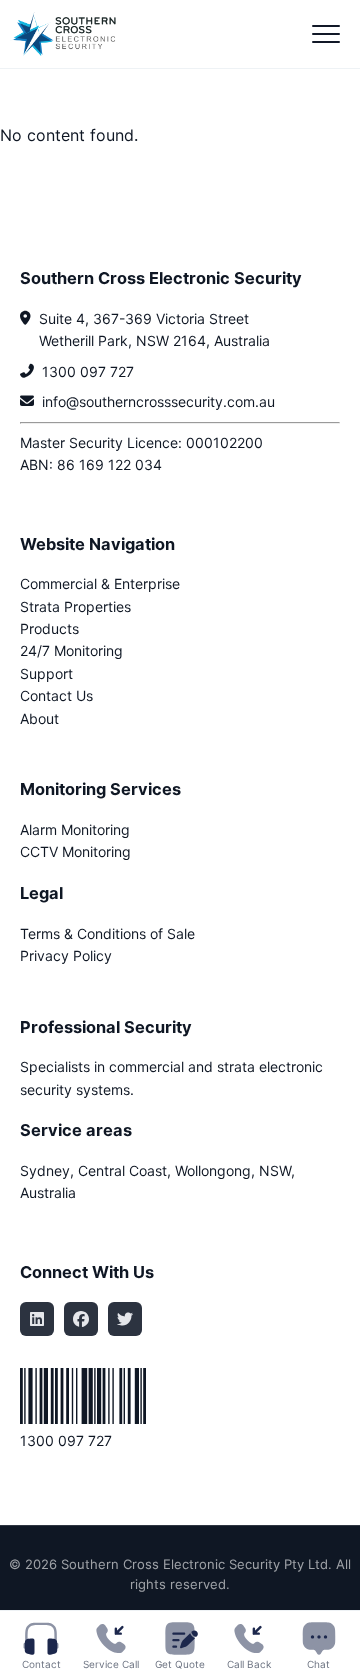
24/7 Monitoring (71, 650)
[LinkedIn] (37, 1319)
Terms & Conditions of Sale (107, 933)
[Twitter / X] (125, 1319)
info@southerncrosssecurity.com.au (158, 401)
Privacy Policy (66, 955)
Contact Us (56, 695)
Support (46, 673)
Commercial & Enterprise (100, 583)
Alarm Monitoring (75, 829)
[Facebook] (81, 1319)
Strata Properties (75, 606)
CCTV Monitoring (75, 851)
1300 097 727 (88, 371)
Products (49, 628)
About (39, 718)
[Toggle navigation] (326, 34)
